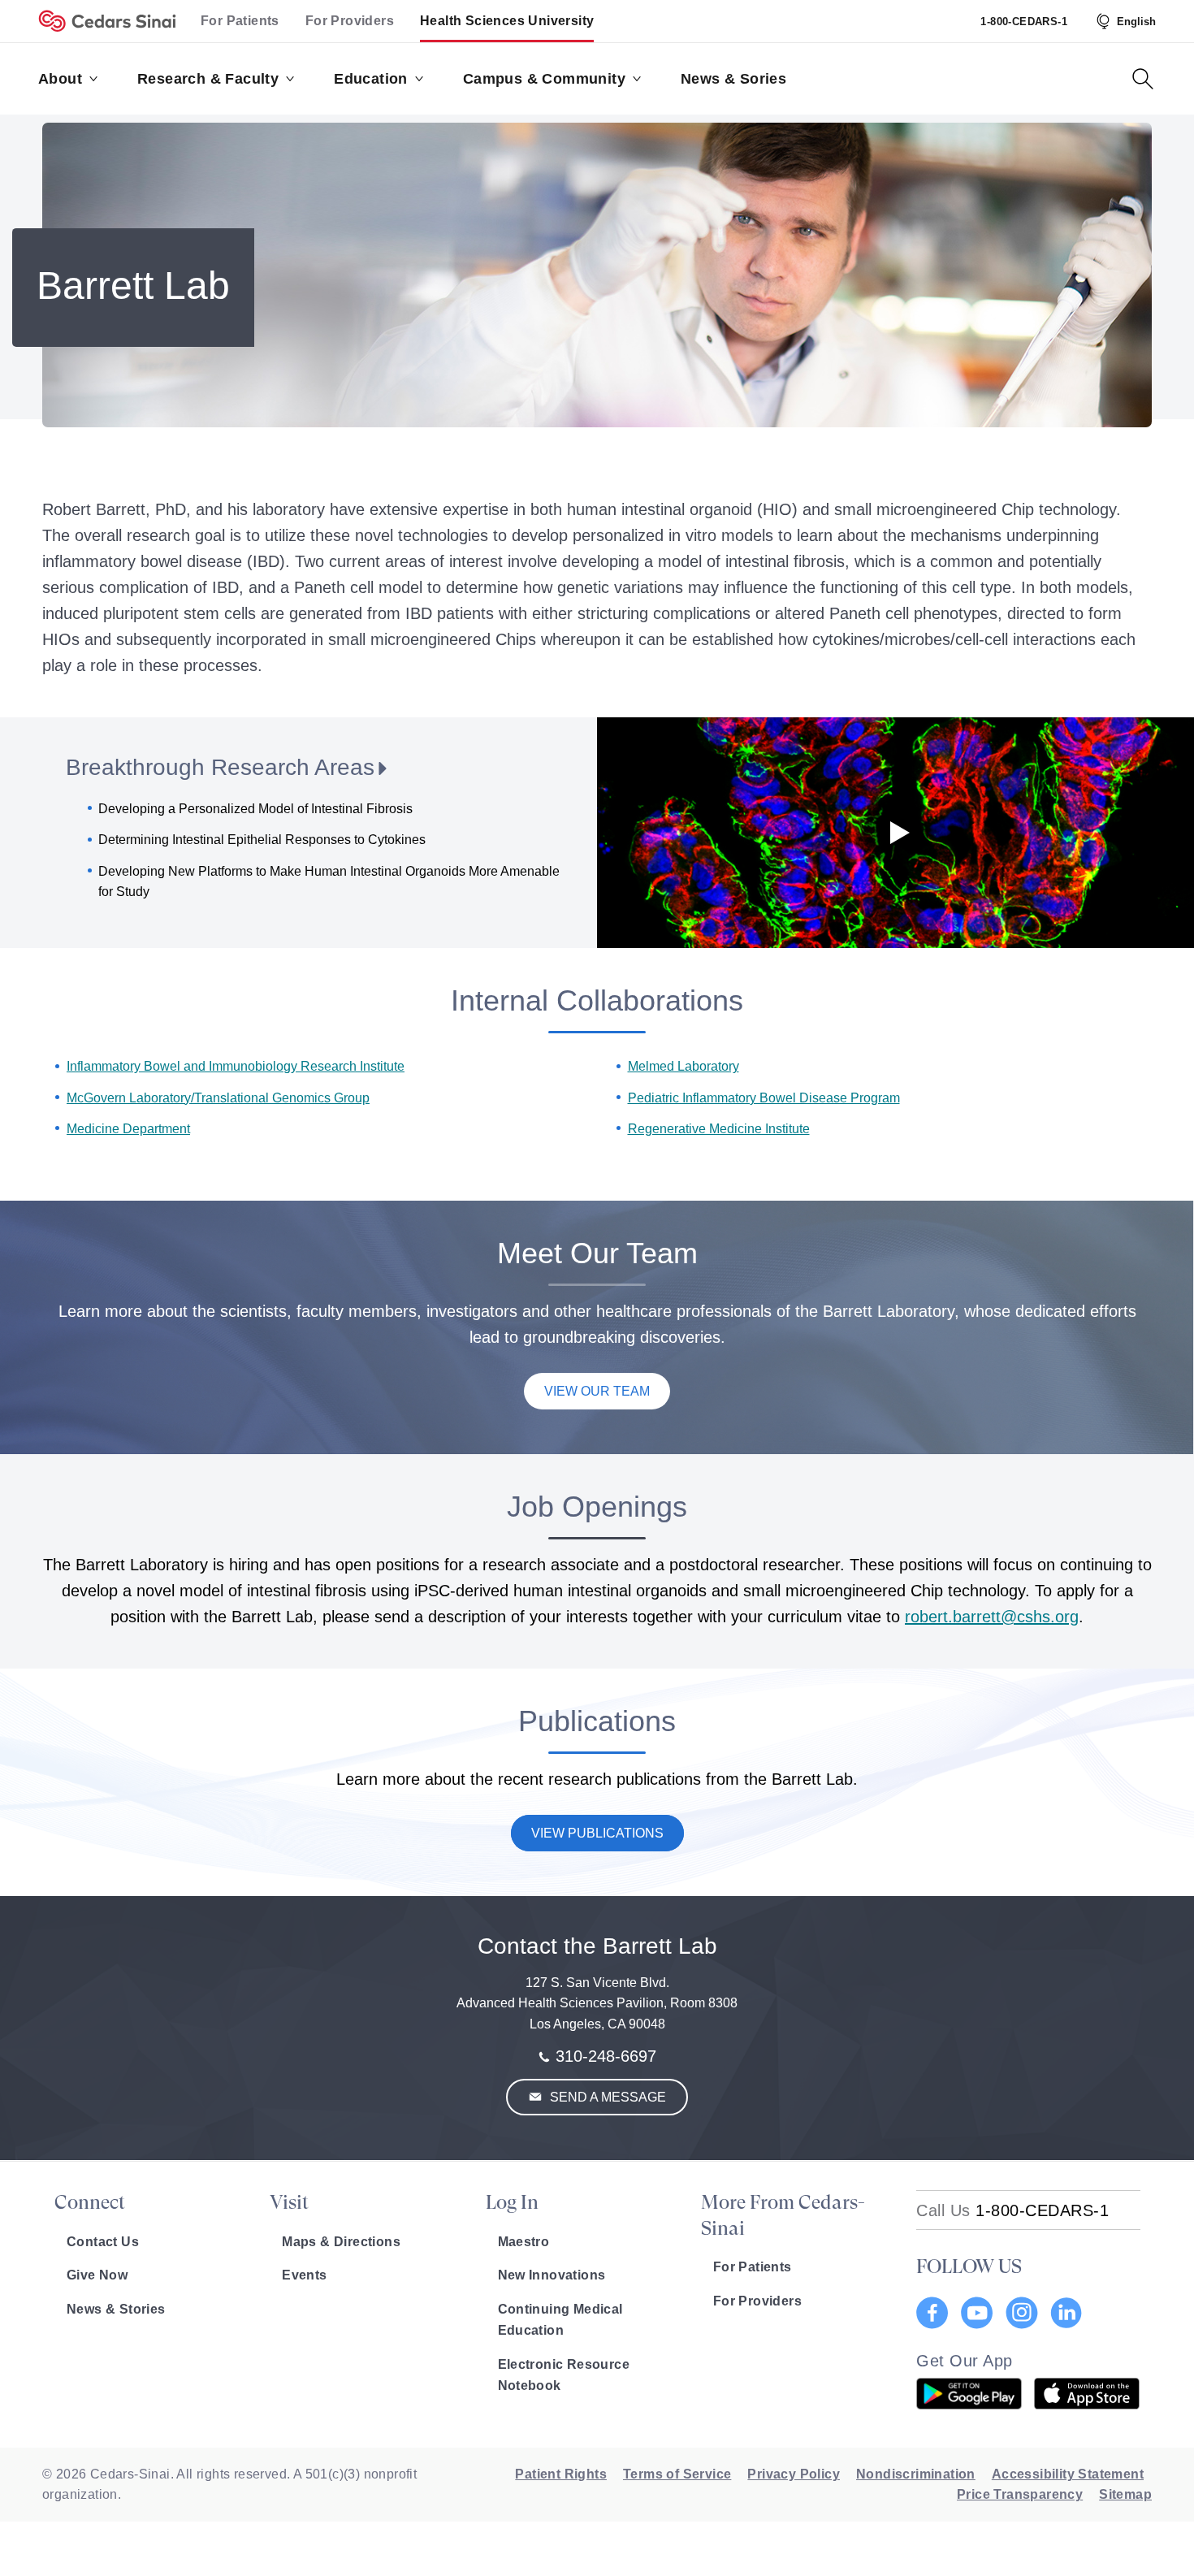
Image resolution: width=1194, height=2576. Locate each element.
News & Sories (733, 79)
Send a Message (606, 2097)
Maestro (524, 2242)
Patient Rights (561, 2474)
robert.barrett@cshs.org (992, 1617)
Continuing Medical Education (560, 2320)
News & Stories (116, 2309)
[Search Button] (1143, 79)
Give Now (97, 2275)
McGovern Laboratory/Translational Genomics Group (218, 1098)
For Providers (350, 21)
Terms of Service (677, 2474)
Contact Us (103, 2242)
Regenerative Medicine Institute (719, 1129)
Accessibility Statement (1068, 2474)
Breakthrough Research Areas (220, 767)
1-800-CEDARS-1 (1024, 22)
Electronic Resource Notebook (564, 2375)
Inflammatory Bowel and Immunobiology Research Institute (236, 1066)
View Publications (597, 1833)
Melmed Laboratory (684, 1066)
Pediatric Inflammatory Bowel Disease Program (764, 1098)
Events (304, 2275)
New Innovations (552, 2275)
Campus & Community (544, 79)
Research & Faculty (208, 79)
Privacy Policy (794, 2474)
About (60, 79)
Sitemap (1125, 2494)
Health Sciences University (507, 21)
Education (371, 79)
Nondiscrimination (916, 2474)
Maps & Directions (341, 2242)
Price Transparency (1020, 2494)
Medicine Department (128, 1129)
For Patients (240, 21)
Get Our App (965, 2361)
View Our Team (597, 1391)
